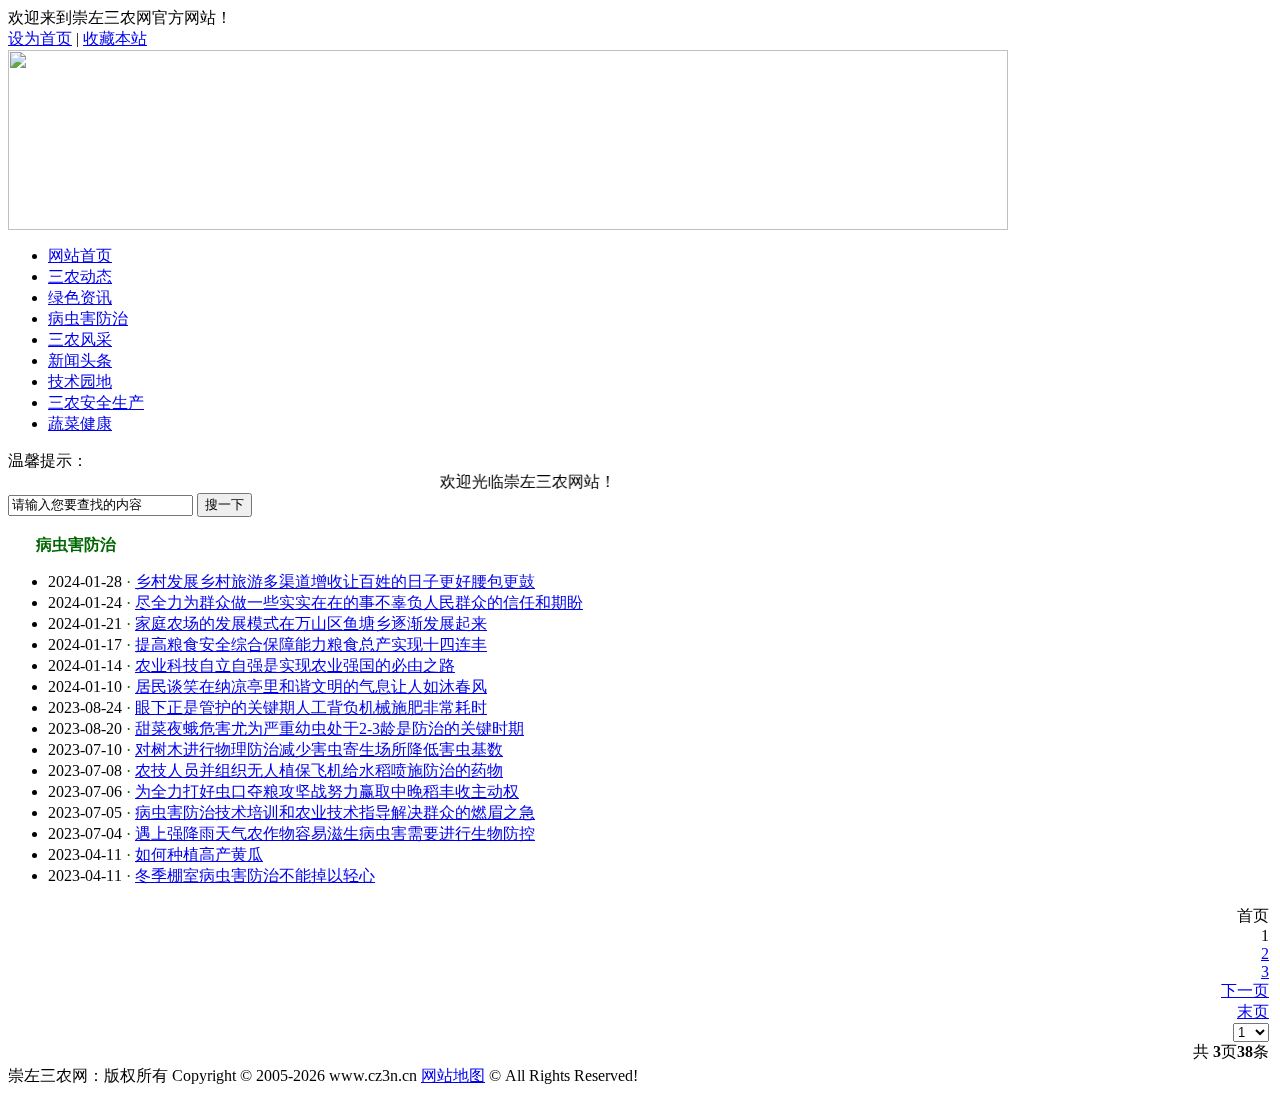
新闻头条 (80, 360)
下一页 (1245, 990)
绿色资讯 (80, 297)
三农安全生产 (96, 402)
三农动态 (80, 276)
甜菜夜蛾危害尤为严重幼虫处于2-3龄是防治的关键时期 (329, 728)
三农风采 (80, 339)
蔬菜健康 (80, 423)
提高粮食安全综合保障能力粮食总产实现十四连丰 (311, 644)
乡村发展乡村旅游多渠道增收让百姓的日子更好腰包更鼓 (335, 581)
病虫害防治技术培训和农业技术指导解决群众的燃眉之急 (335, 812)
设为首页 (40, 38)
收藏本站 (115, 38)
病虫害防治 (88, 318)
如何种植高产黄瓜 (199, 854)
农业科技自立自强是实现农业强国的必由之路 (295, 665)
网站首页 (80, 255)
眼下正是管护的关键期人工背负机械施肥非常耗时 (311, 707)
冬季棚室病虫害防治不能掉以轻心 (255, 875)
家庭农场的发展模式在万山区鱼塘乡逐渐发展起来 (311, 623)
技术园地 (80, 381)
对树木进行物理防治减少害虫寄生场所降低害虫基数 (319, 749)
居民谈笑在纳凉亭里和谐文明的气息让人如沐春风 (311, 686)
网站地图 (453, 1075)
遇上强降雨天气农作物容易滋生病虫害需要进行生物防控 (335, 833)
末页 (1253, 1011)
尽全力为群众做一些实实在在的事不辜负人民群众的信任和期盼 (359, 602)
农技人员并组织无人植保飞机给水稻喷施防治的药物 (319, 770)
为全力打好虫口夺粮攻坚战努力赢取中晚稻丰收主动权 (327, 791)
